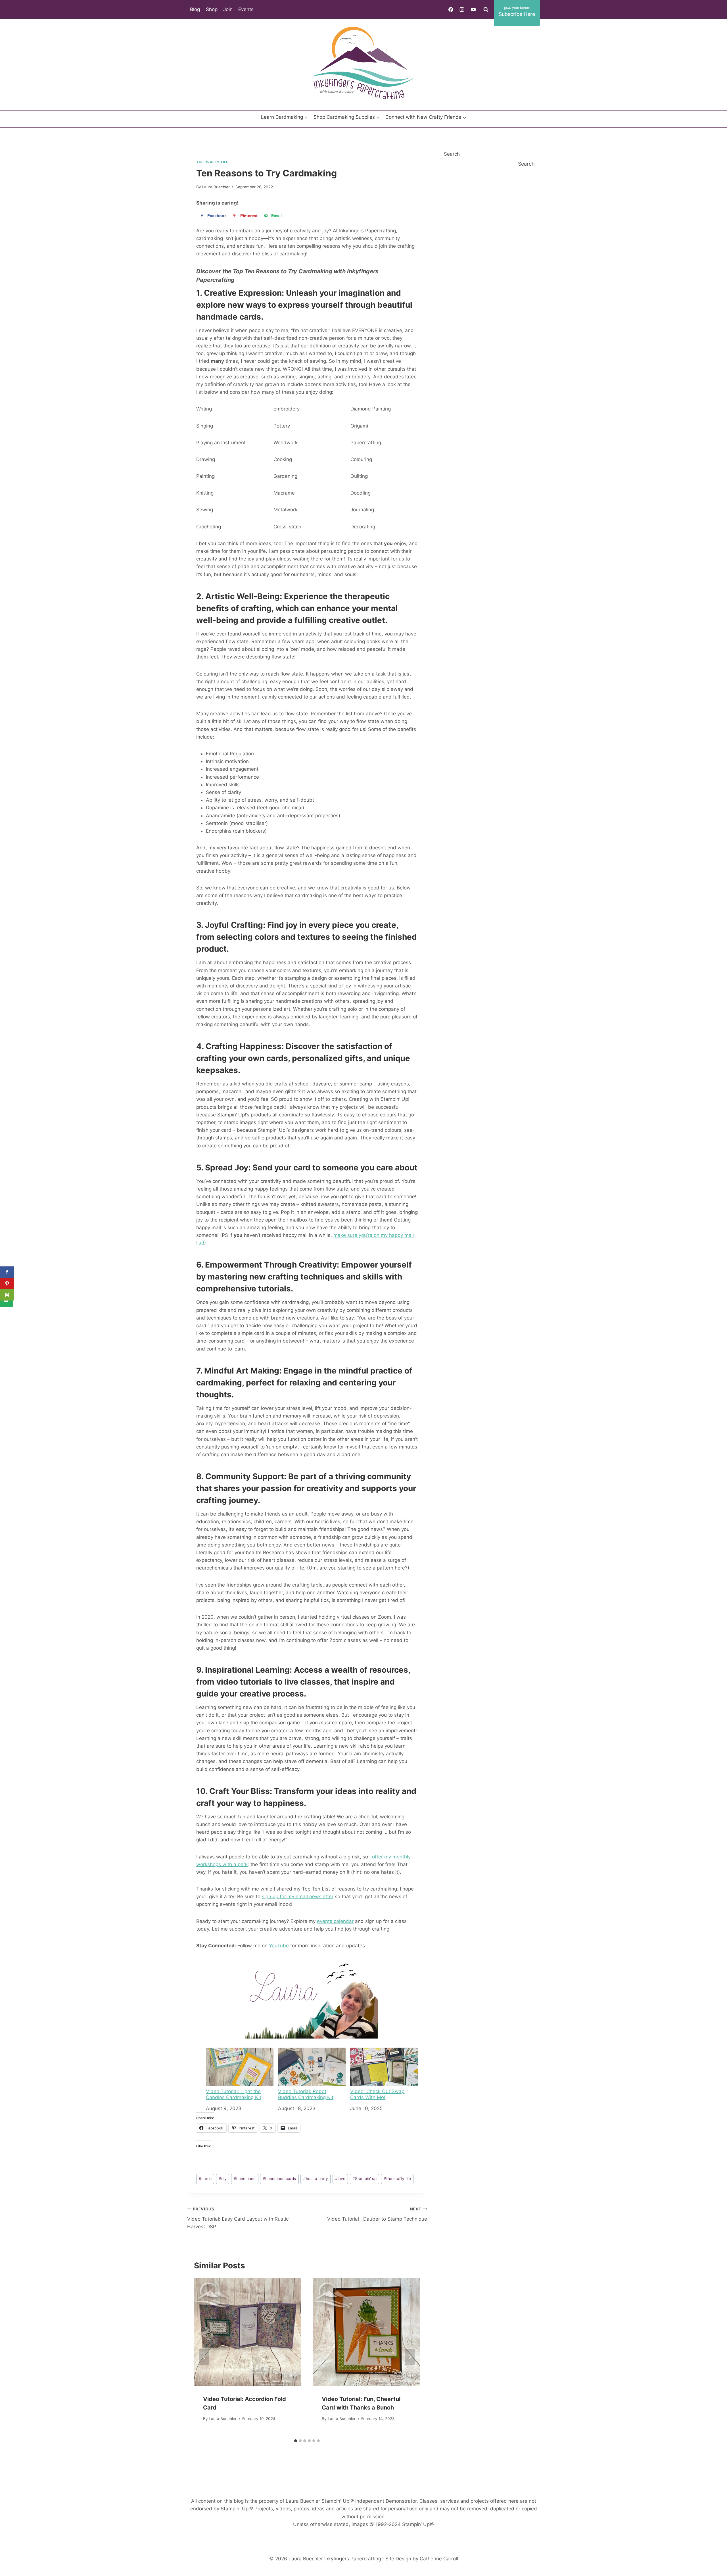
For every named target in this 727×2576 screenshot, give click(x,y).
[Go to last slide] (204, 2357)
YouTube (279, 1946)
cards (205, 2179)
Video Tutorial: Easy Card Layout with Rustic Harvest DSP (238, 2218)
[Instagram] (462, 9)
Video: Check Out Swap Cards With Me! (377, 2094)
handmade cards (279, 2179)
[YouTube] (473, 9)
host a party (316, 2179)
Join (228, 9)
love (340, 2179)
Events (246, 9)
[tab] (296, 2441)
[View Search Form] (486, 9)
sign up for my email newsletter (298, 1896)
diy (223, 2179)
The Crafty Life (212, 162)
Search (452, 154)
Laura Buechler (216, 187)
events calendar (335, 1921)
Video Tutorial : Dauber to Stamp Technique (377, 2214)
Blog (195, 9)
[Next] (410, 2357)
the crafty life (397, 2179)
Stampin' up (364, 2179)
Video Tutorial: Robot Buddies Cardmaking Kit (306, 2094)
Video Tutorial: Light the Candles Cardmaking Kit (234, 2094)
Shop (212, 9)
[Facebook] (451, 9)
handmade (245, 2179)
